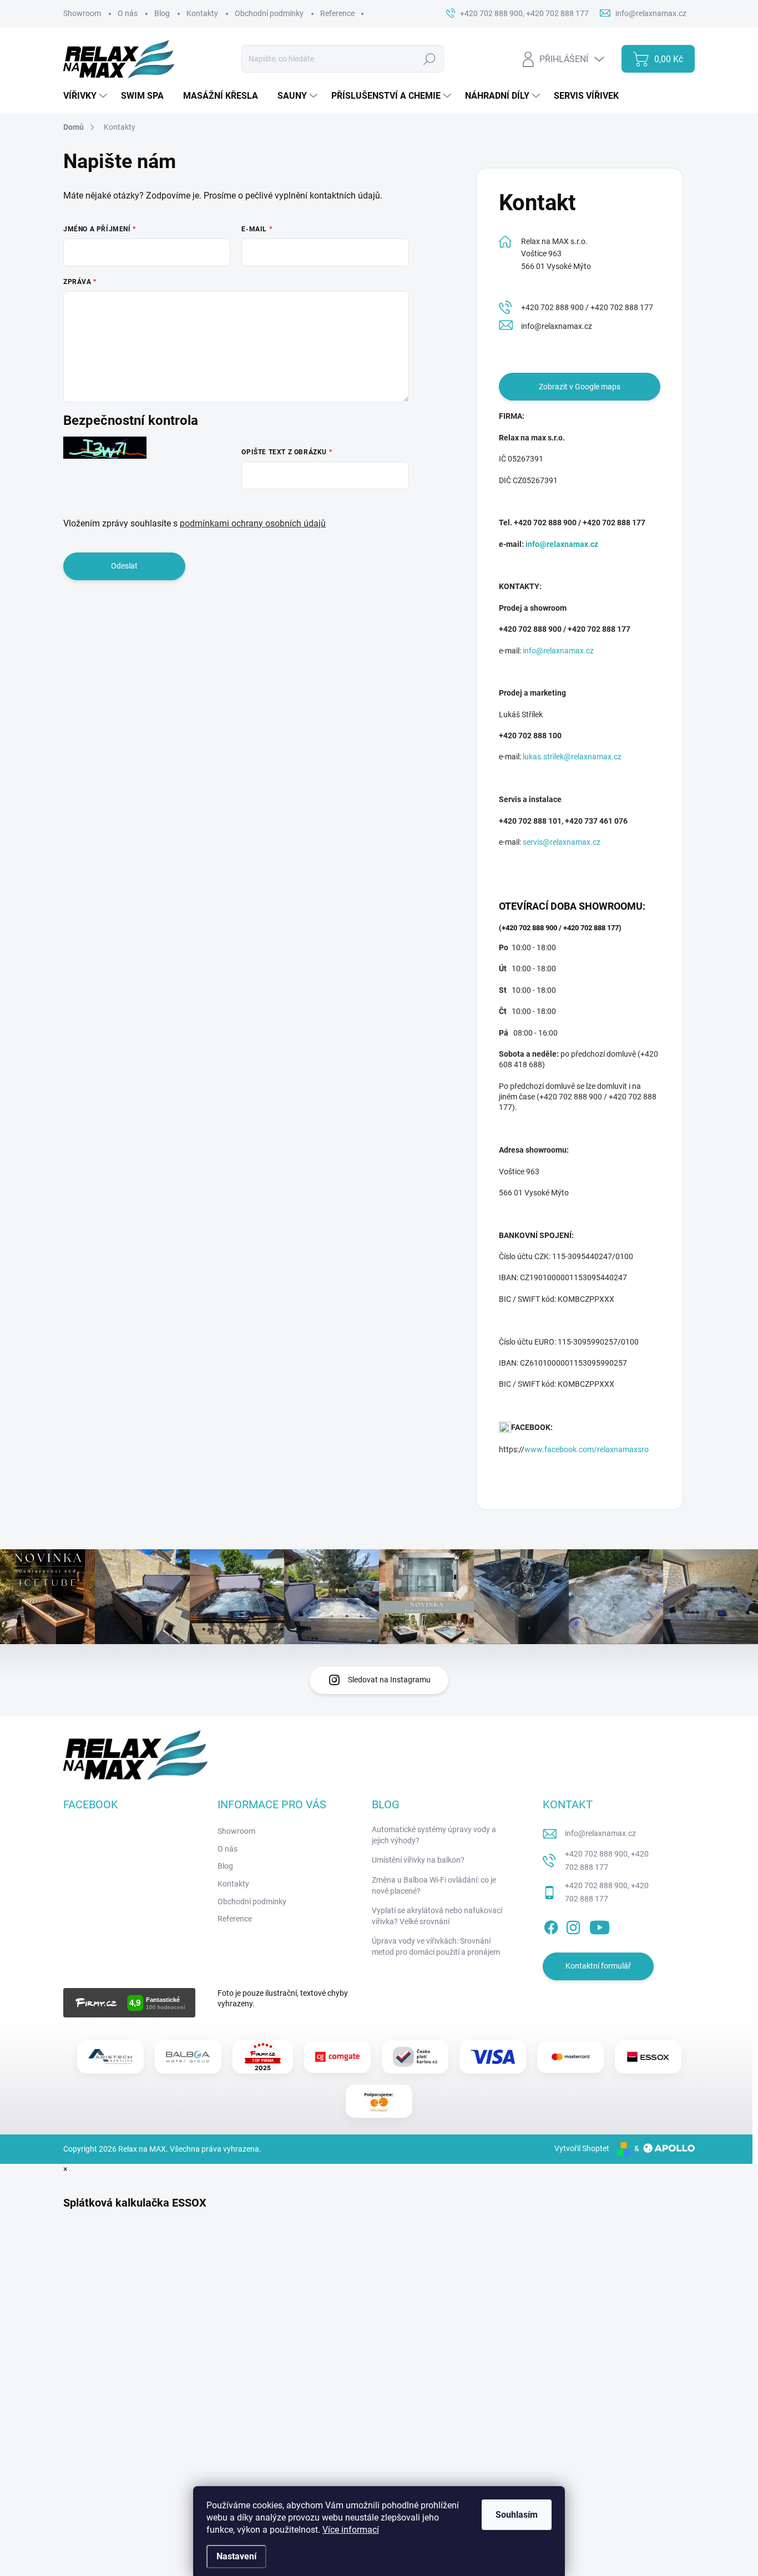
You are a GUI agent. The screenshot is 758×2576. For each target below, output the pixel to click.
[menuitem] (87, 96)
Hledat (430, 59)
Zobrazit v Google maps (580, 387)
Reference (337, 13)
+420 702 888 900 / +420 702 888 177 (587, 307)
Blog (162, 13)
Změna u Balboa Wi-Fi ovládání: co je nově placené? (434, 1885)
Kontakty (202, 13)
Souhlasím (517, 2515)
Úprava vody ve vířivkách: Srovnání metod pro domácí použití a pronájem (436, 1946)
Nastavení (236, 2556)
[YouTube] (600, 1925)
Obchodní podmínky (269, 13)
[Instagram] (573, 1925)
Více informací (351, 2530)
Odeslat (124, 566)
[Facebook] (551, 1925)
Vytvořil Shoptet (582, 2148)
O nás (128, 13)
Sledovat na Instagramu (389, 1680)
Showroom (82, 13)
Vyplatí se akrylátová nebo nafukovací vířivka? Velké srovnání (437, 1916)
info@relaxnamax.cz (557, 326)
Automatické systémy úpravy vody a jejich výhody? (434, 1835)
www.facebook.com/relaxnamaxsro (587, 1449)
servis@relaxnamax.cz (562, 842)
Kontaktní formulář (598, 1966)
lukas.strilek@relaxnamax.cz (572, 757)
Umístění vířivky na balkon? (418, 1860)
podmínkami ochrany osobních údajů (253, 523)
